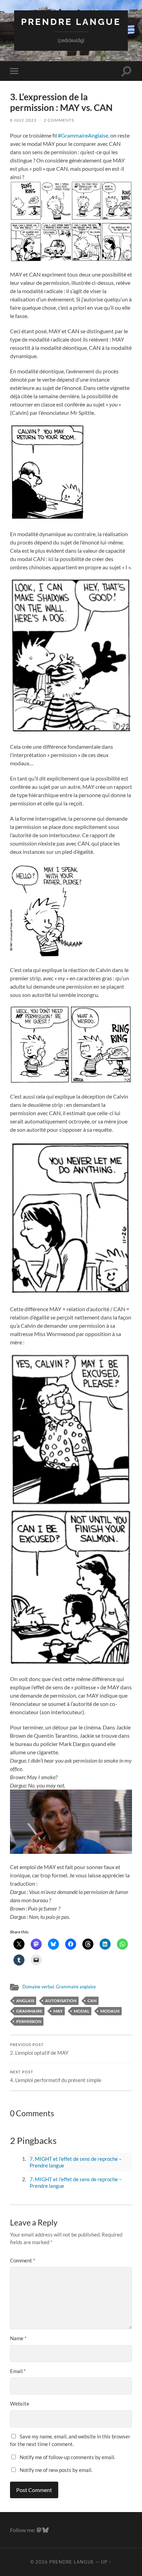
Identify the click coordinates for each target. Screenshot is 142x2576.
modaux (110, 2011)
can (92, 2001)
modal (82, 2011)
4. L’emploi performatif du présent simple (56, 2076)
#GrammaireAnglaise (83, 135)
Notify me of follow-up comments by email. (67, 2457)
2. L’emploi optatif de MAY (39, 2049)
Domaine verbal (38, 1987)
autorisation (61, 2001)
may (58, 2011)
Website (20, 2404)
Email (18, 2371)
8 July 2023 (23, 120)
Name (18, 2338)
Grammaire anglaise (76, 1987)
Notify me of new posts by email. (56, 2470)
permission (29, 2021)
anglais (25, 2001)
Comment (23, 2260)
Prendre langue (71, 22)
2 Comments (59, 120)
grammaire (29, 2011)
